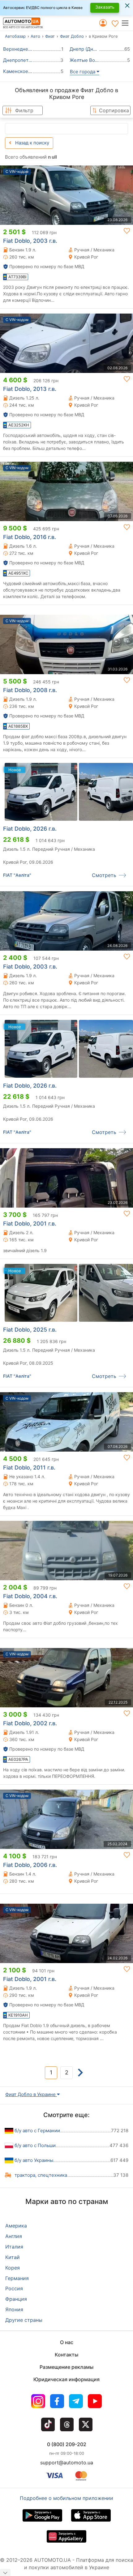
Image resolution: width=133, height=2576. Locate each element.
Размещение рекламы (66, 2367)
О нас (67, 2342)
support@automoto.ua (67, 2463)
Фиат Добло (72, 36)
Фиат (50, 36)
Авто (35, 36)
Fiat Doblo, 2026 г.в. (30, 829)
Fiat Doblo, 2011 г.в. (29, 1468)
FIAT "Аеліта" (17, 875)
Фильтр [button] (24, 110)
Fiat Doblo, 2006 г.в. (30, 1865)
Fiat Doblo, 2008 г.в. (30, 690)
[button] (127, 23)
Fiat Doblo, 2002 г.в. (30, 1723)
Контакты (66, 2355)
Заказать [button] (105, 7)
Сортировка (114, 110)
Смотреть (104, 875)
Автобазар (15, 36)
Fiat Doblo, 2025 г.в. (30, 1330)
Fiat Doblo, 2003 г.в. (30, 241)
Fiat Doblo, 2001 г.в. (30, 1224)
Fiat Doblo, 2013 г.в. (30, 389)
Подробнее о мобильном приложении (66, 2498)
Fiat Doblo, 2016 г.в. (30, 537)
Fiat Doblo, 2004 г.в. (30, 1596)
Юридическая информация (66, 2379)
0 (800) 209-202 (67, 2444)
